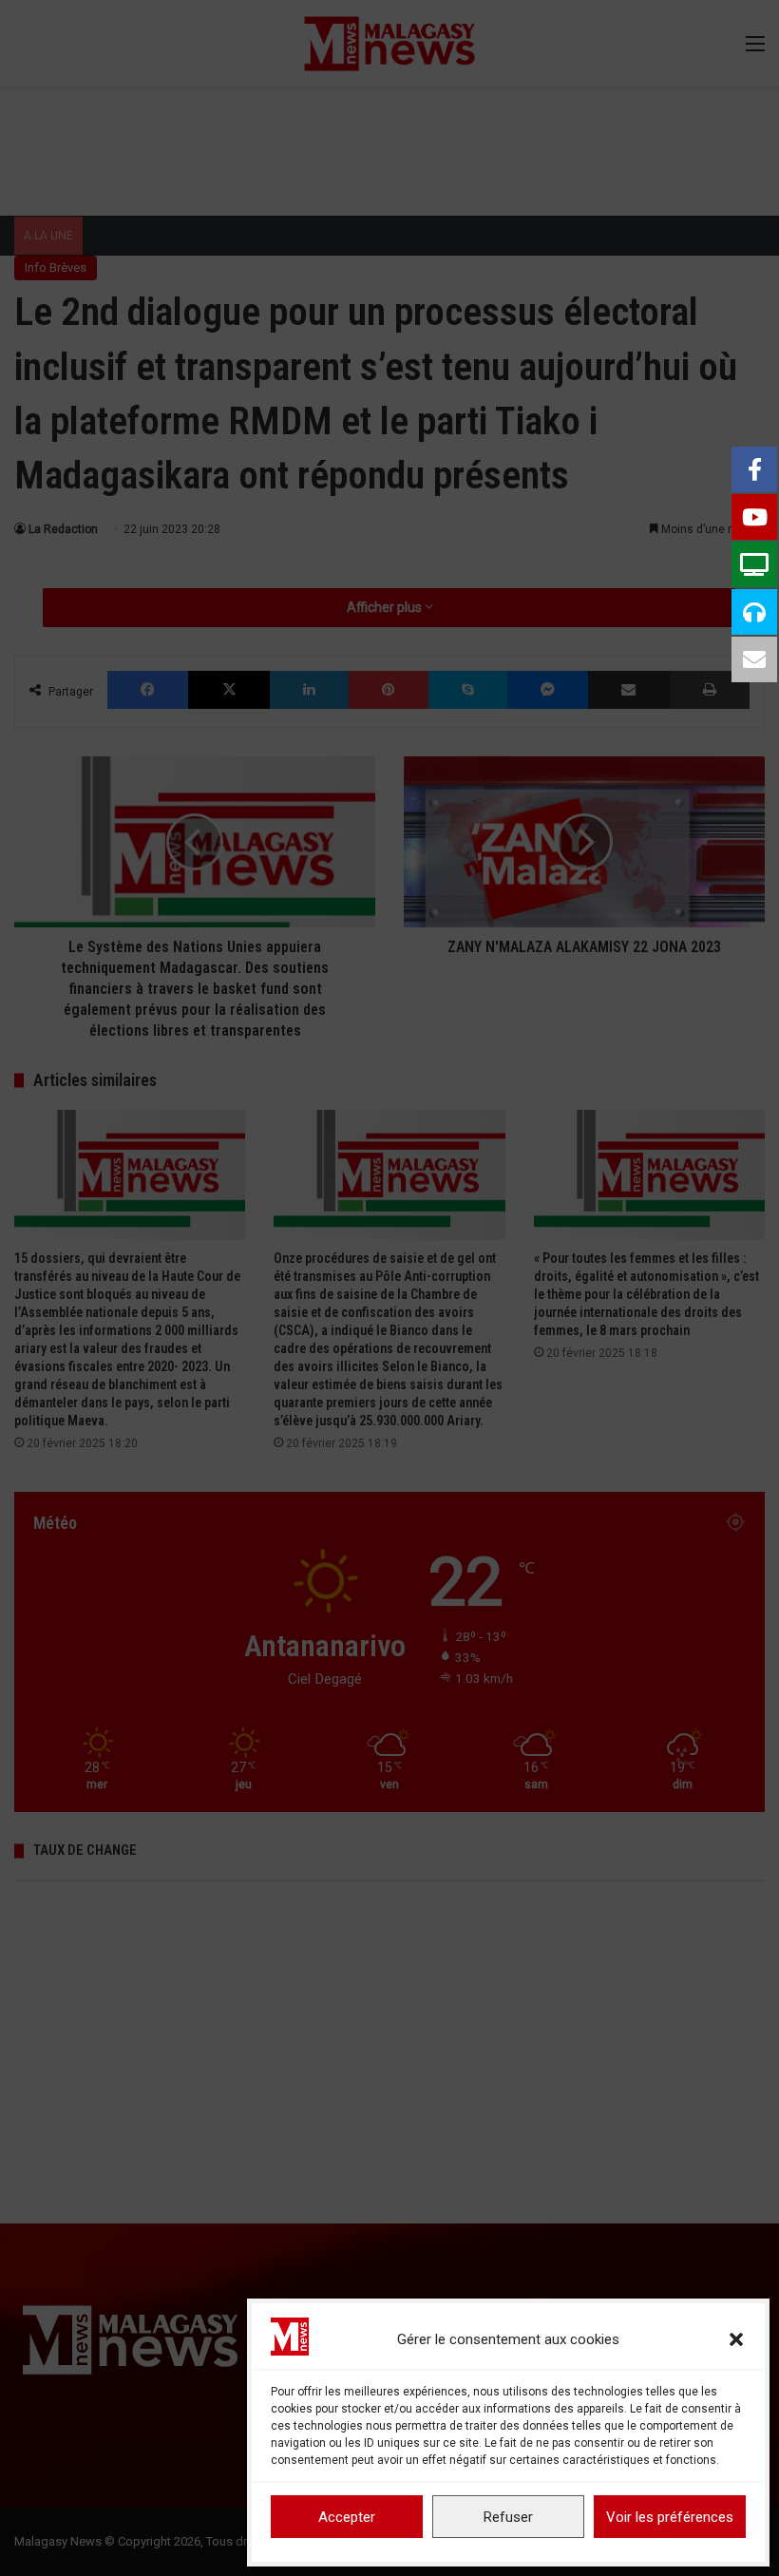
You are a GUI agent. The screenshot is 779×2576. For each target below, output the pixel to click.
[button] (736, 2339)
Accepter (347, 2517)
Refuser (508, 2517)
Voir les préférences (670, 2517)
